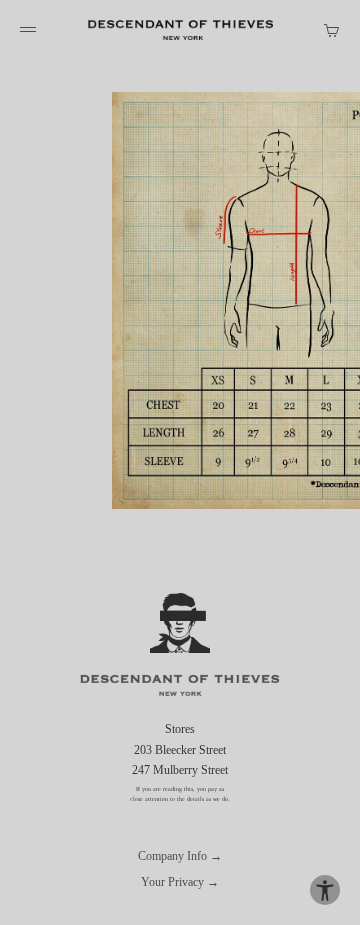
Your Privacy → (180, 882)
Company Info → (180, 856)
